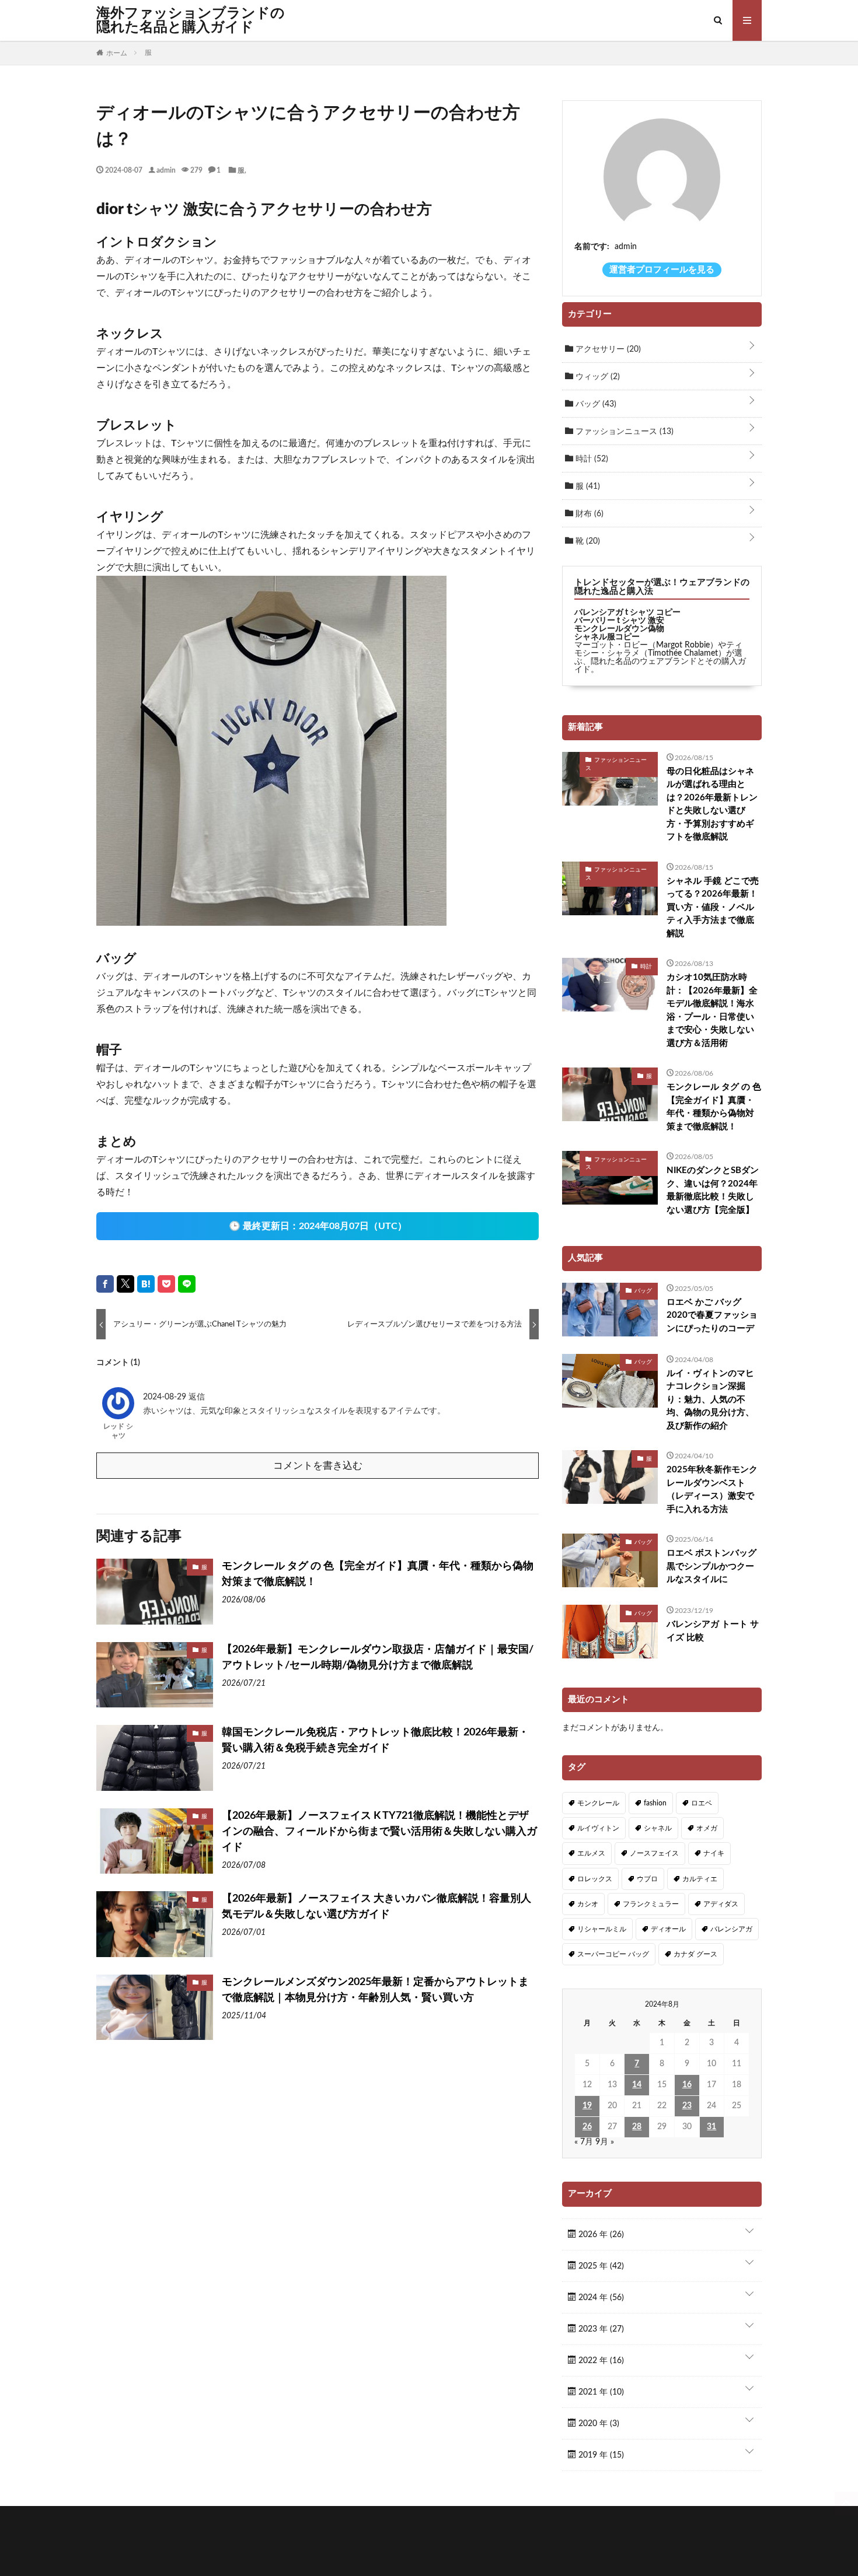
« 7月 (584, 2142)
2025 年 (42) (600, 2266)
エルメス (591, 1853)
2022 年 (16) (600, 2361)
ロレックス (595, 1879)
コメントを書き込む (318, 1466)
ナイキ (714, 1853)
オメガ (707, 1828)
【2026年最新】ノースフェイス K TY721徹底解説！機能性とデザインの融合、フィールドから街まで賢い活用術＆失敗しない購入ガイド (379, 1832)
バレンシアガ (731, 1929)
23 (687, 2106)
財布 (588, 514)
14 (637, 2085)
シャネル (658, 1828)
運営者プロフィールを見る (662, 270)
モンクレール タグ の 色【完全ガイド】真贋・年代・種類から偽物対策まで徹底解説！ (378, 1574)
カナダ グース (695, 1954)
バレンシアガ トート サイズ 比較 (713, 1631)
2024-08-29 (166, 1397)
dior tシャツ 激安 (155, 209)
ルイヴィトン (598, 1828)
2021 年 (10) (600, 2392)
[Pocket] (166, 1284)
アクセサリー (607, 349)
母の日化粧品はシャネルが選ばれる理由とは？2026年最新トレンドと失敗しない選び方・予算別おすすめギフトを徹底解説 (712, 804)
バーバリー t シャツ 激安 (619, 621)
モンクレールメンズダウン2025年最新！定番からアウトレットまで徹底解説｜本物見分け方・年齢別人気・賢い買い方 (375, 1990)
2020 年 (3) (598, 2424)
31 (711, 2127)
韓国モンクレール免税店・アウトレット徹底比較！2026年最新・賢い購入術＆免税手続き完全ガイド (375, 1740)
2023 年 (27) (600, 2329)
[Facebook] (105, 1284)
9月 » (605, 2142)
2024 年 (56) (600, 2298)
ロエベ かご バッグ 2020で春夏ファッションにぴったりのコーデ (712, 1315)
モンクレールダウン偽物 (619, 629)
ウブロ (647, 1879)
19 (587, 2106)
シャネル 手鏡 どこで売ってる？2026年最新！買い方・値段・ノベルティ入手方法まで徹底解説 (713, 907)
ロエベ (702, 1803)
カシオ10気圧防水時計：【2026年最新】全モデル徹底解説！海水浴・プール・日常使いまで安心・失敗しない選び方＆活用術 (712, 1010)
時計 (591, 459)
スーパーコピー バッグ (613, 1954)
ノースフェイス (654, 1853)
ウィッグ (597, 377)
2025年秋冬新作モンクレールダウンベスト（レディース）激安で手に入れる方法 (712, 1490)
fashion (655, 1803)
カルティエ (700, 1879)
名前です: (592, 247)
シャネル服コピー (607, 637)
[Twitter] (125, 1284)
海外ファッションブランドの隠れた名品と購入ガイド (191, 20)
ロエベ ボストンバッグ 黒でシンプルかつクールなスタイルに (711, 1566)
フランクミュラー (651, 1904)
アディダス (721, 1904)
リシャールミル (602, 1929)
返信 (197, 1397)
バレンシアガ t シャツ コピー (627, 612)
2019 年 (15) (600, 2455)
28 (637, 2127)
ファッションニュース (623, 432)
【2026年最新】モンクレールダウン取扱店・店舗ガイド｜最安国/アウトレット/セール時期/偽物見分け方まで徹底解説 (378, 1658)
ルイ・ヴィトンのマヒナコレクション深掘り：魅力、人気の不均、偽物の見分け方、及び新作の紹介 (710, 1400)
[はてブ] (146, 1284)
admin (166, 170)
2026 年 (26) (600, 2235)
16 (687, 2085)
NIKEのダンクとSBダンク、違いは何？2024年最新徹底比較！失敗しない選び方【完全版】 (713, 1190)
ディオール (668, 1929)
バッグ (595, 404)
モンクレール (598, 1803)
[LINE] (187, 1284)
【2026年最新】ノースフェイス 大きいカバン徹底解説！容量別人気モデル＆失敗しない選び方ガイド (376, 1907)
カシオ (588, 1904)
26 (587, 2127)
